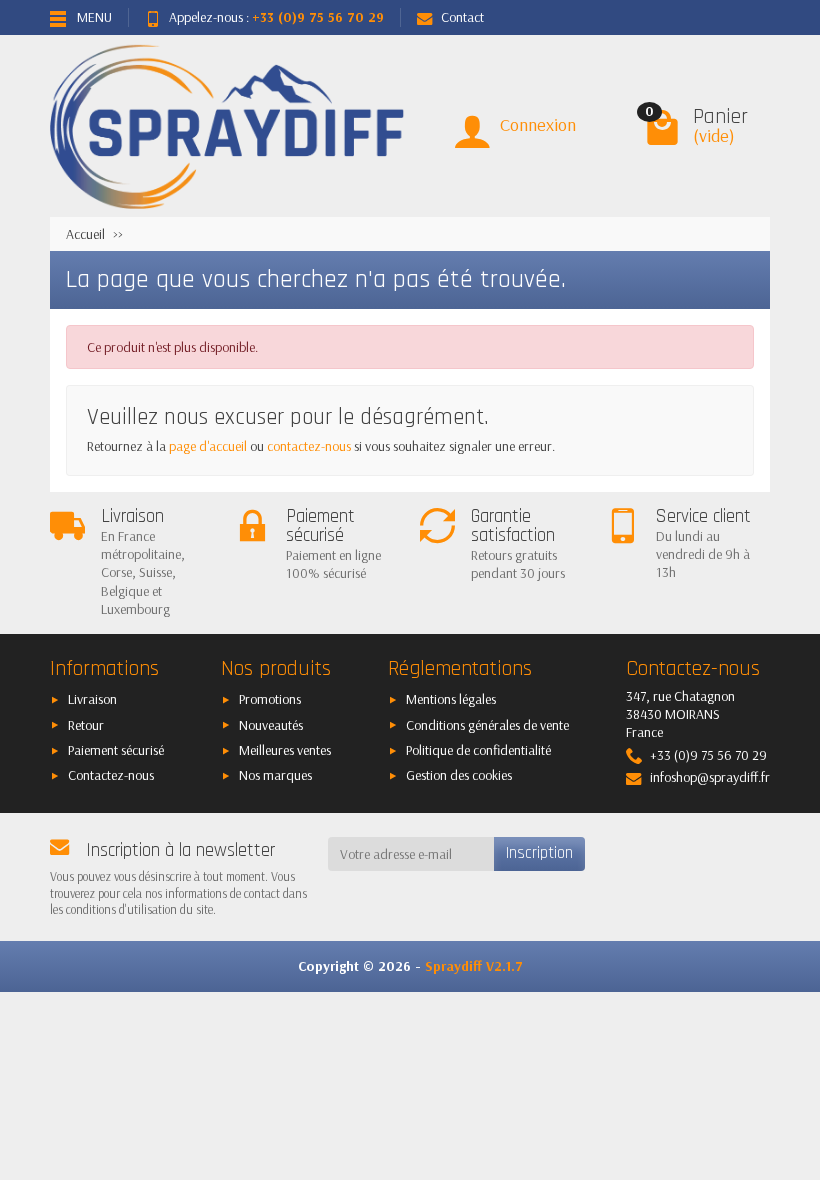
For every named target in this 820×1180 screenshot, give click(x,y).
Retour (86, 725)
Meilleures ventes (285, 750)
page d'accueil (208, 446)
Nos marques (275, 775)
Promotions (270, 699)
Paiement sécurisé (116, 750)
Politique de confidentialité (478, 750)
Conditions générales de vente (487, 725)
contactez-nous (309, 446)
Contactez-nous (111, 775)
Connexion (538, 124)
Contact (462, 17)
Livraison (92, 699)
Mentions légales (451, 699)
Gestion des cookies (459, 775)
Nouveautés (271, 725)
